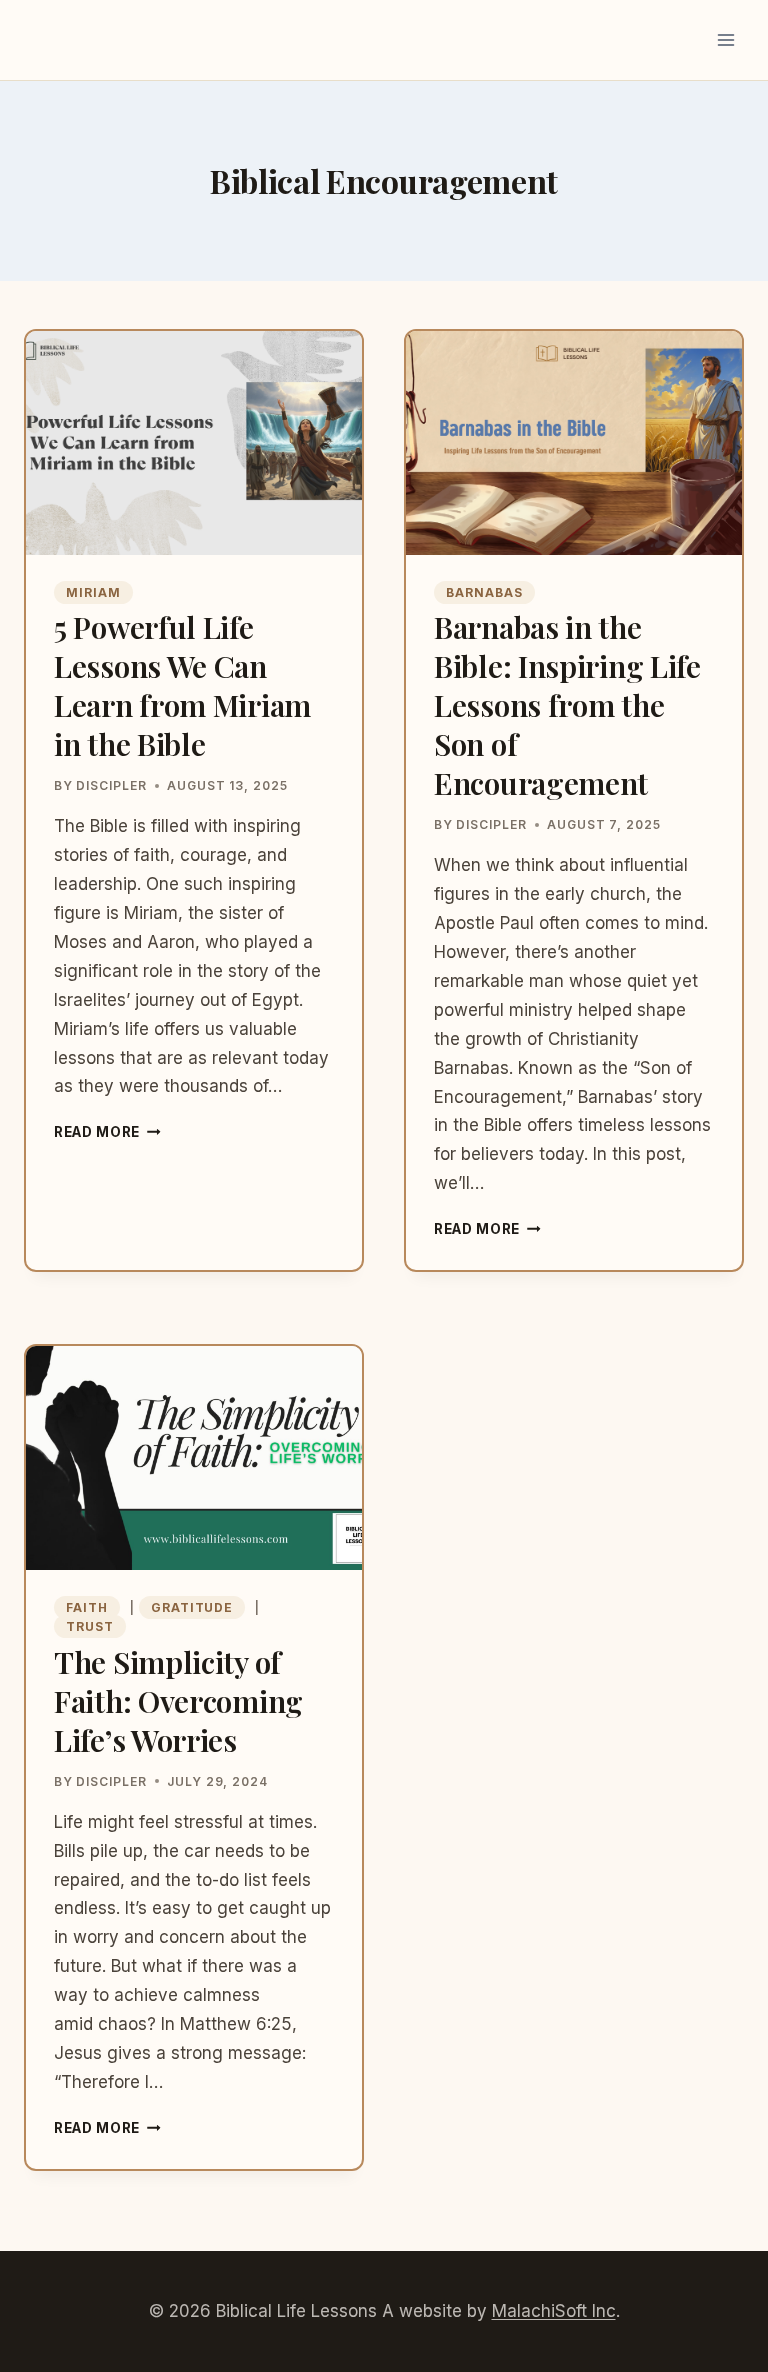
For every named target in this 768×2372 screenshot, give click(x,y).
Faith (87, 1607)
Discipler (111, 785)
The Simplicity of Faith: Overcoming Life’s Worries (178, 1701)
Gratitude (192, 1607)
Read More (107, 1132)
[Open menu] (725, 39)
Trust (90, 1626)
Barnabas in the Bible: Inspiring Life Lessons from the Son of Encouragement (567, 705)
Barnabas (484, 592)
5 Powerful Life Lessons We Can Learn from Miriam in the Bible (182, 685)
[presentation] (194, 443)
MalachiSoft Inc (554, 2311)
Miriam (93, 592)
